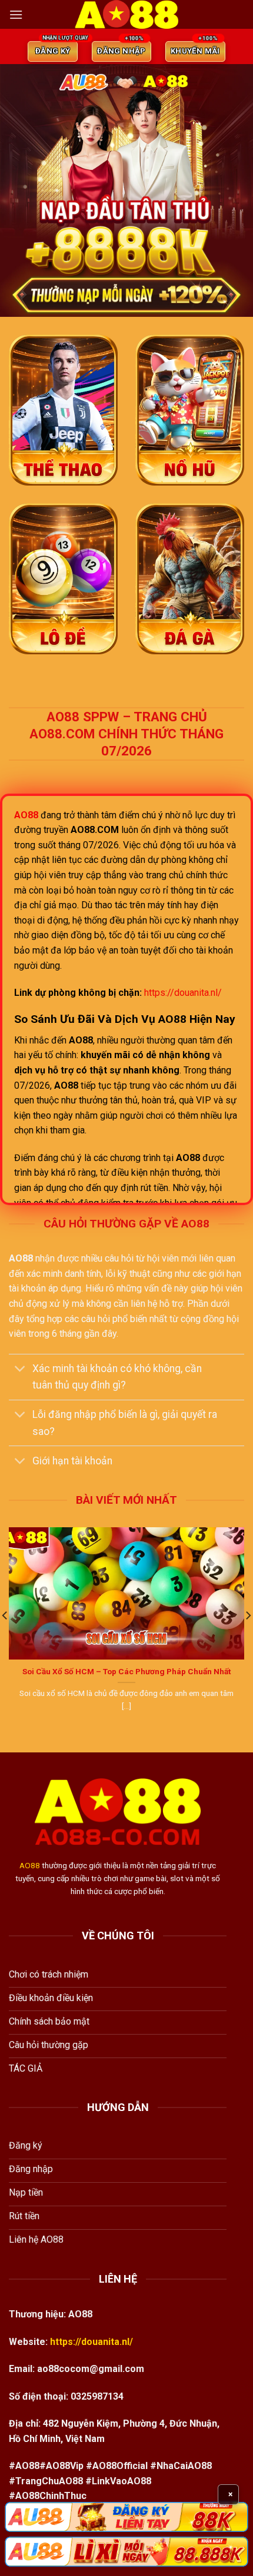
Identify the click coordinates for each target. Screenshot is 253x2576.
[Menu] (16, 14)
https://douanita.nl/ (183, 993)
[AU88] (126, 2517)
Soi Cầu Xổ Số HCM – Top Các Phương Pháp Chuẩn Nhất (126, 1671)
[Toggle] (20, 1370)
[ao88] (126, 14)
